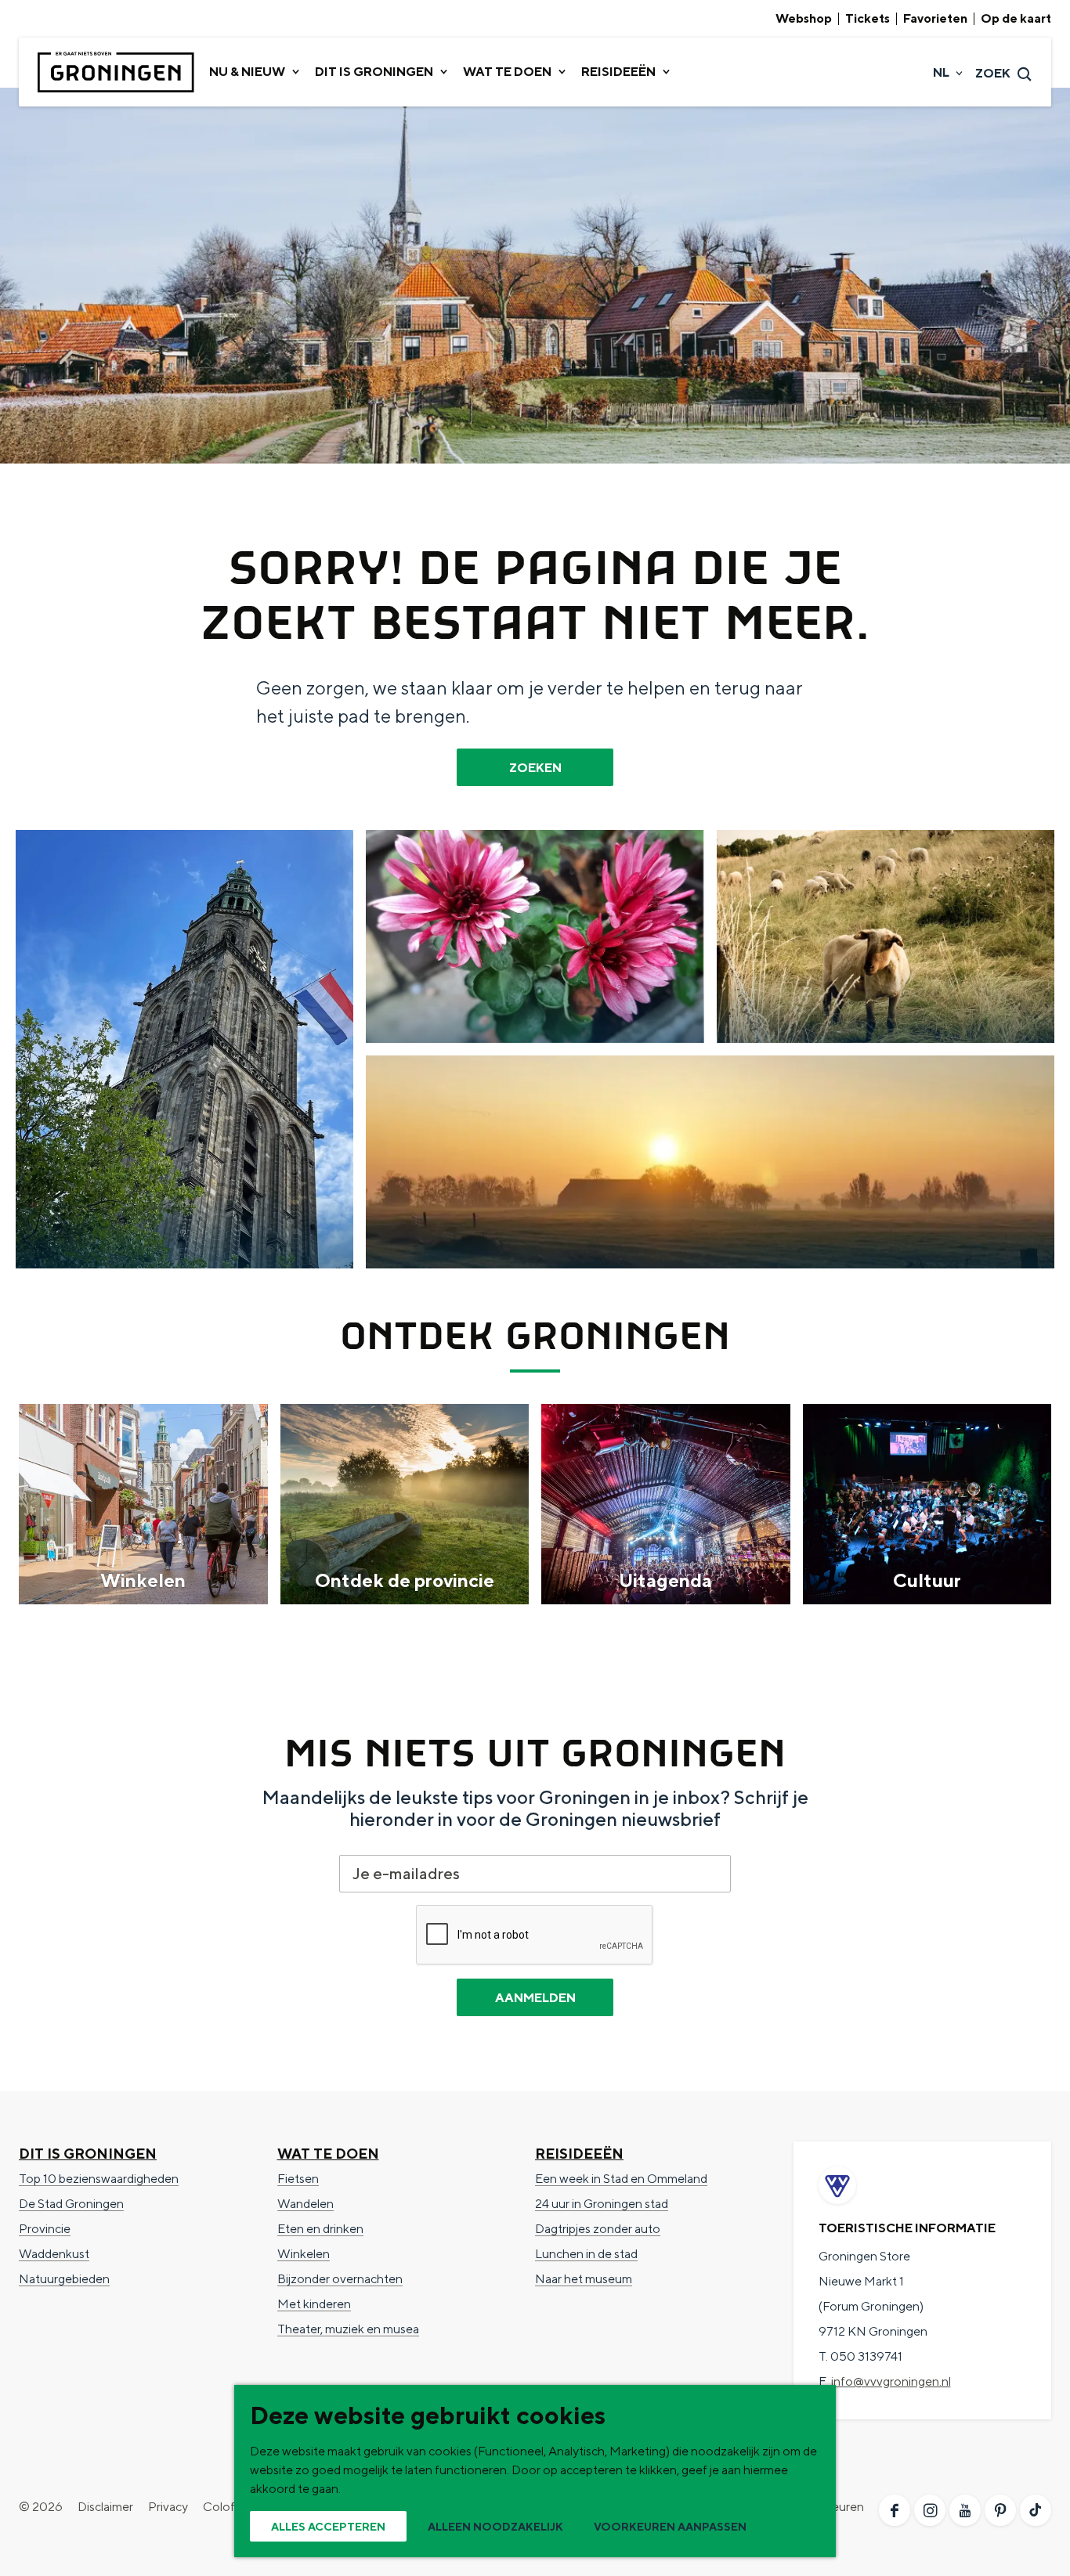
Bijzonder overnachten (340, 2279)
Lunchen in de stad (586, 2254)
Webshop (804, 19)
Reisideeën (579, 2154)
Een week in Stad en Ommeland (621, 2179)
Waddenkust (54, 2254)
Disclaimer (105, 2507)
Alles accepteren (328, 2527)
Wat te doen (328, 2154)
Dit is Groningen (88, 2154)
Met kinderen (314, 2304)
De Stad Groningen (71, 2204)
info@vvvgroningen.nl (891, 2381)
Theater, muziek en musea (348, 2329)
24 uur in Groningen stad (602, 2204)
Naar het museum (584, 2279)
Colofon (226, 2507)
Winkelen (304, 2254)
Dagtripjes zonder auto (598, 2229)
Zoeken (535, 768)
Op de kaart (1016, 19)
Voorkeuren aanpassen (670, 2527)
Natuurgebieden (64, 2279)
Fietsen (298, 2179)
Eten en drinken (320, 2229)
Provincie (45, 2229)
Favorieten (935, 19)
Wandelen (305, 2204)
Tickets (868, 19)
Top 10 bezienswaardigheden (99, 2179)
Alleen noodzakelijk (495, 2527)
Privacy (168, 2507)
